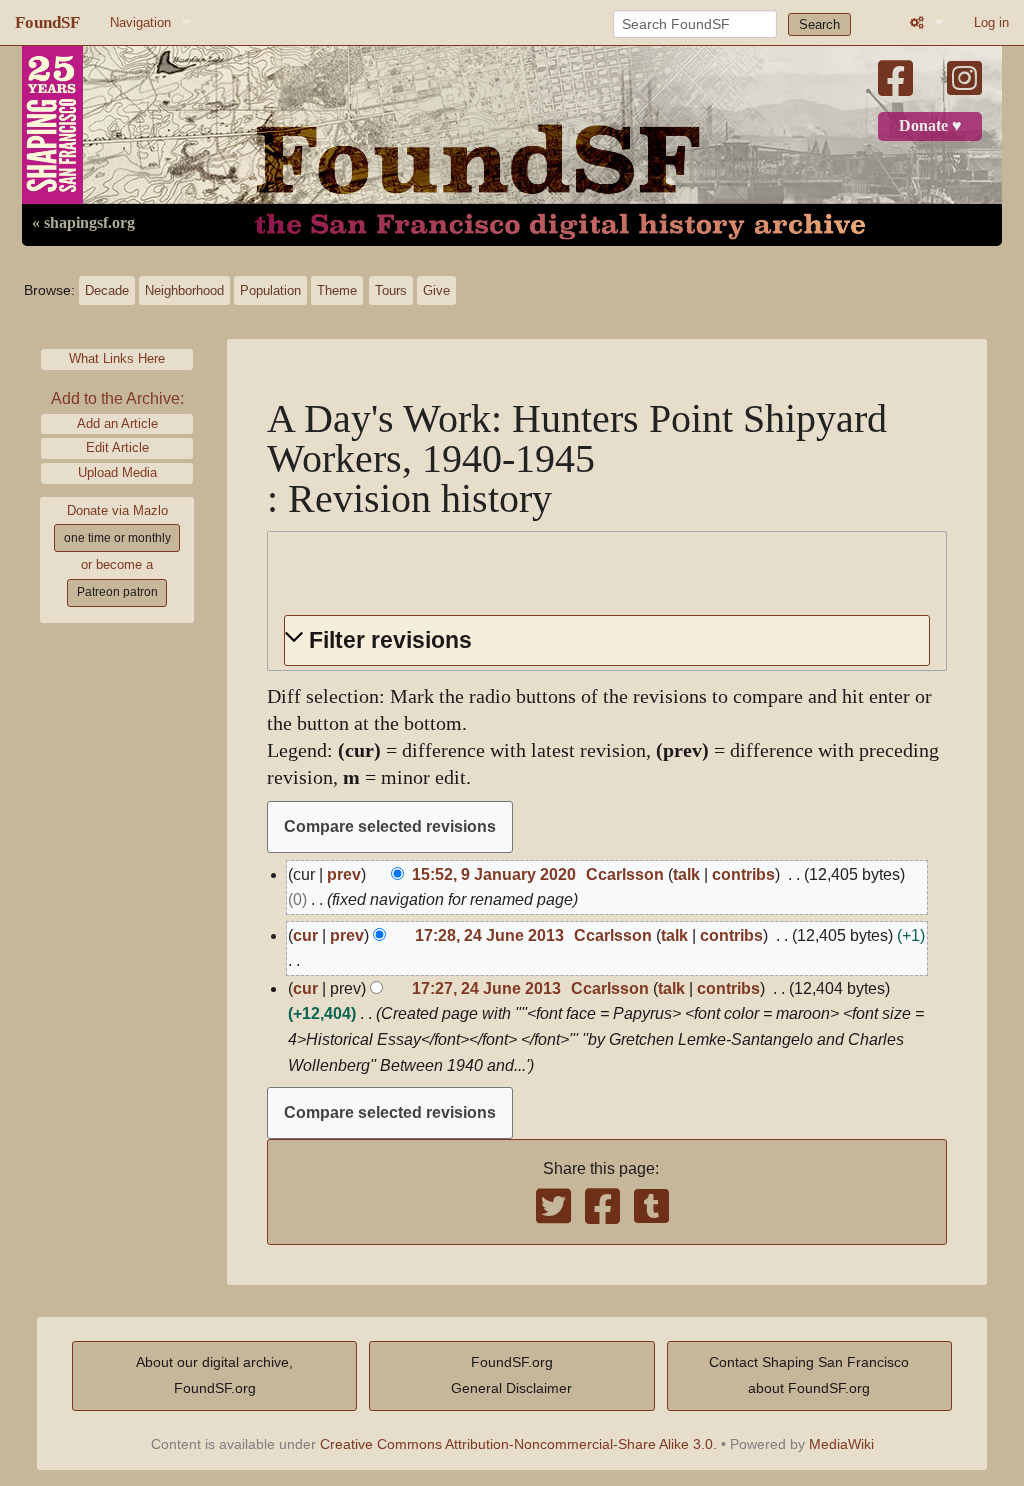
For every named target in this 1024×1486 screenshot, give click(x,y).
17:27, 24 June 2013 (486, 988)
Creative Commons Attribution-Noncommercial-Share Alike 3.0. (518, 1444)
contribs (743, 874)
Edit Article (117, 447)
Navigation (140, 22)
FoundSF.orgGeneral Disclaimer (511, 1375)
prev (344, 874)
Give (436, 290)
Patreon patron (117, 592)
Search (819, 24)
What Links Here (117, 358)
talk (686, 874)
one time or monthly (117, 538)
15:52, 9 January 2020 (494, 874)
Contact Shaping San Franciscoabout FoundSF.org (809, 1375)
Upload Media (117, 472)
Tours (391, 290)
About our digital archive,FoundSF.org (214, 1375)
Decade (107, 290)
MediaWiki (841, 1444)
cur (305, 935)
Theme (337, 290)
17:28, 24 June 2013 (489, 935)
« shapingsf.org (83, 223)
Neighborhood (184, 290)
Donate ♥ (930, 126)
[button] (607, 640)
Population (270, 290)
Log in (991, 22)
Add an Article (117, 423)
